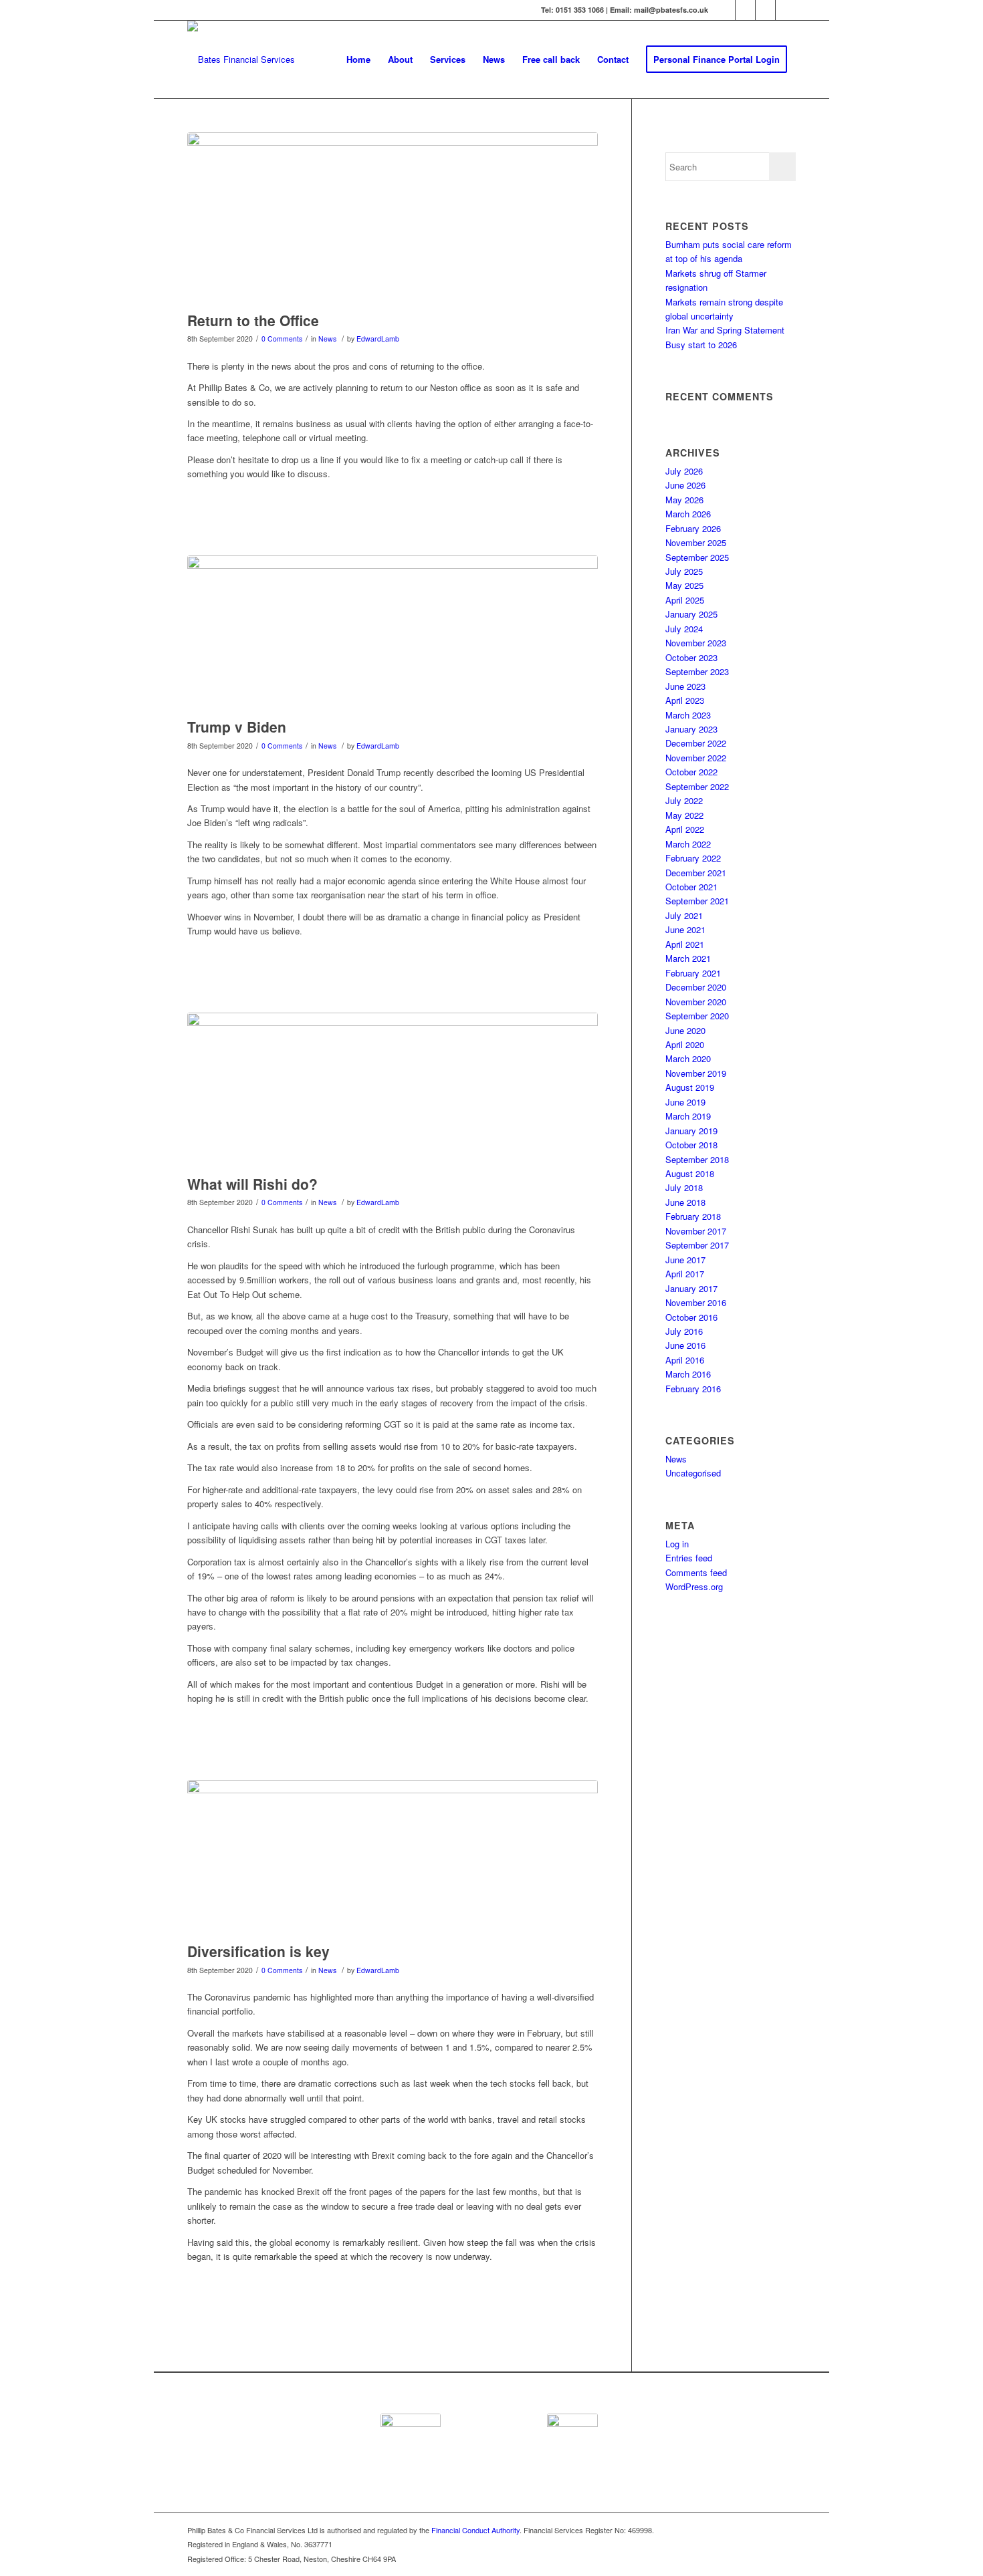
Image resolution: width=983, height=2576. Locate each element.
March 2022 (688, 844)
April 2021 (685, 944)
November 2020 (696, 1002)
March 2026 (688, 514)
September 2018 (697, 1159)
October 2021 (691, 887)
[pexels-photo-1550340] (393, 633)
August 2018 (690, 1173)
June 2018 (685, 1202)
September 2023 (697, 671)
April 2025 (685, 600)
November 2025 (696, 542)
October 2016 (691, 1317)
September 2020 (697, 1016)
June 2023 (685, 686)
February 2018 (693, 1216)
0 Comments (282, 339)
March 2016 (688, 1374)
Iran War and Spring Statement (725, 330)
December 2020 (696, 987)
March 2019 (688, 1116)
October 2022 (691, 772)
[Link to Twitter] (725, 10)
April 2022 (685, 829)
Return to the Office (253, 320)
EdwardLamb (378, 339)
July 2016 (684, 1331)
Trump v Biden (237, 727)
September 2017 (697, 1245)
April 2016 (685, 1360)
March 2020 (688, 1058)
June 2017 (685, 1260)
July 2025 (684, 571)
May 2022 (684, 815)
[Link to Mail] (786, 10)
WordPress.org (694, 1586)
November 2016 (696, 1302)
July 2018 (684, 1187)
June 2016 (685, 1345)
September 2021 (697, 901)
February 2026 (693, 528)
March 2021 (688, 958)
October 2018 (691, 1145)
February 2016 (693, 1389)
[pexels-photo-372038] (393, 1090)
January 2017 (691, 1288)
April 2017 (685, 1274)
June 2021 (685, 929)
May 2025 (684, 585)
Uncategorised (693, 1473)
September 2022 (697, 786)
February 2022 (693, 858)
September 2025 (697, 557)
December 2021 (696, 873)
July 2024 (684, 629)
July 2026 (684, 471)
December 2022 (696, 743)
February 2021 (693, 973)
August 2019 (690, 1087)
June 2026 (685, 485)
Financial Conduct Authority (475, 2530)
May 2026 (684, 500)
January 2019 (691, 1131)
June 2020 (685, 1030)
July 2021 (684, 915)
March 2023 (688, 715)
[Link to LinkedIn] (765, 10)
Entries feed (689, 1558)
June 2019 (685, 1102)
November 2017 (696, 1231)
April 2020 (685, 1044)
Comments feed (696, 1572)
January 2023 (691, 729)
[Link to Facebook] (745, 10)
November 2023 (696, 643)
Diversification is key (258, 1951)
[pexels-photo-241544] (393, 1858)
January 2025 (691, 614)
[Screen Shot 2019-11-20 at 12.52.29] (393, 219)
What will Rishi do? (252, 1184)
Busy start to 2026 (701, 345)
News (327, 339)
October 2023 (691, 657)
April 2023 (685, 700)
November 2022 (696, 758)
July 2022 (684, 800)
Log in (677, 1544)
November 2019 (696, 1073)
